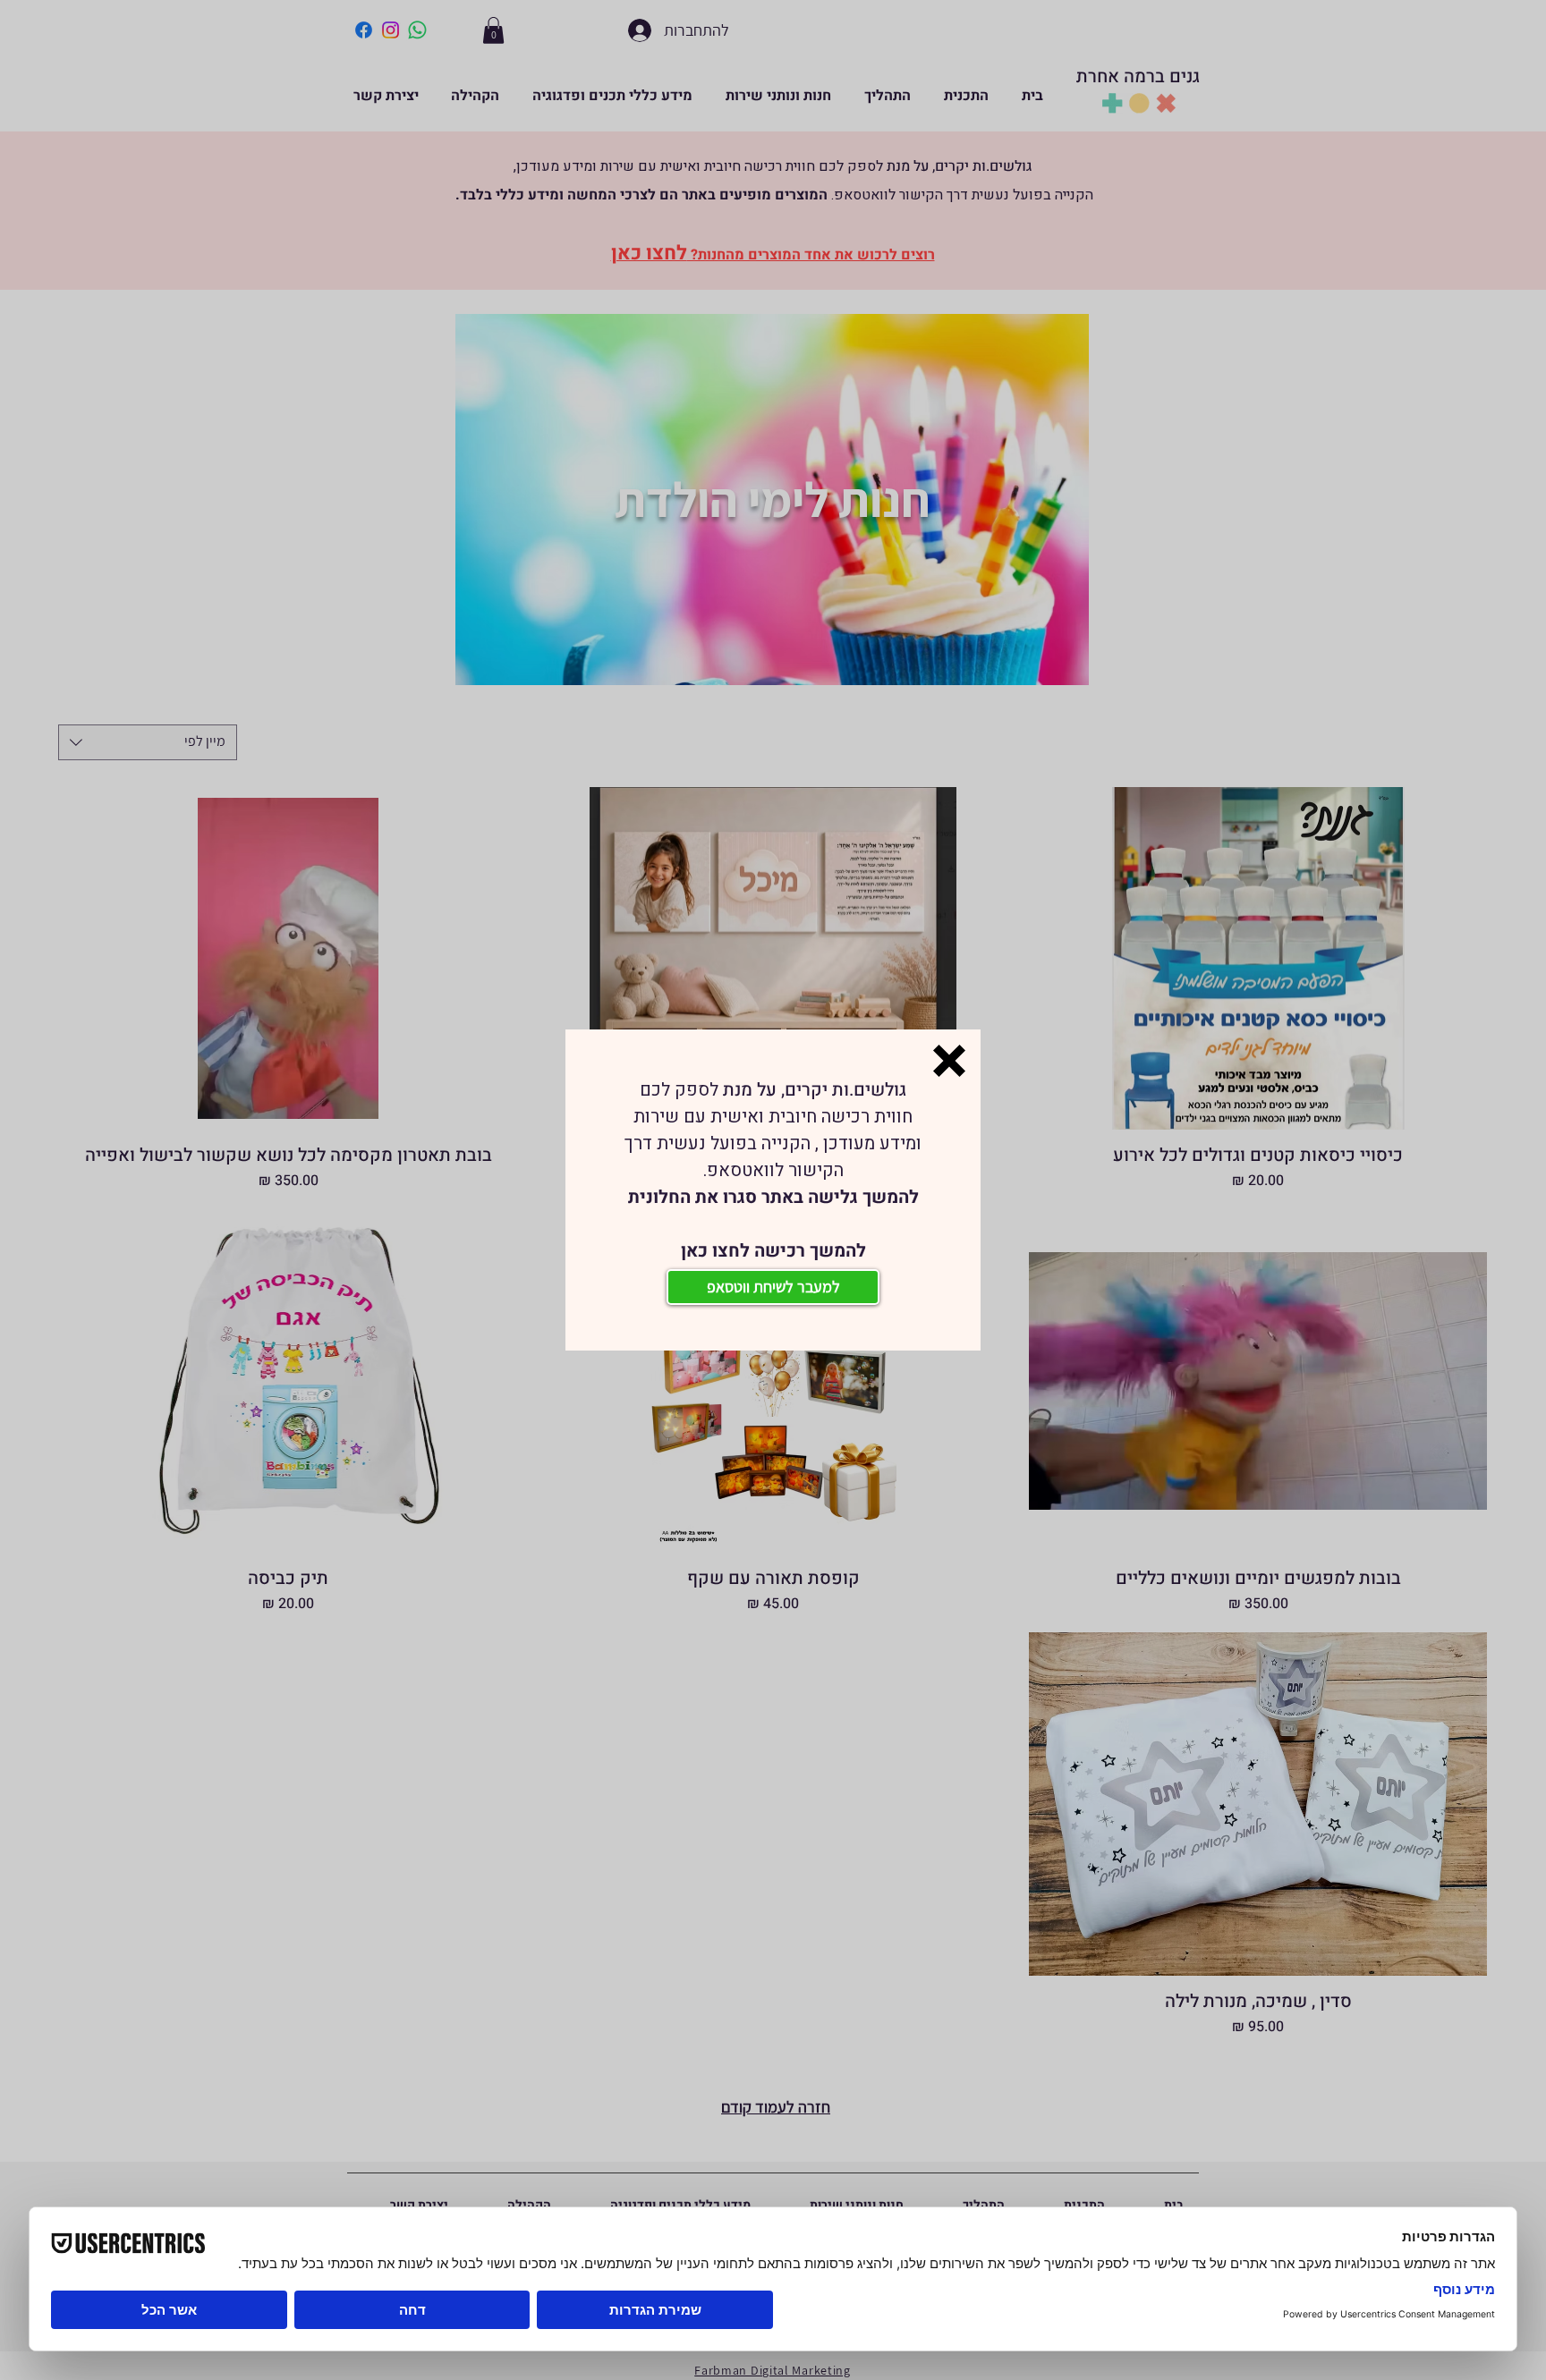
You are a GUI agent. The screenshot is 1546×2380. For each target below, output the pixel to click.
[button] (949, 1061)
